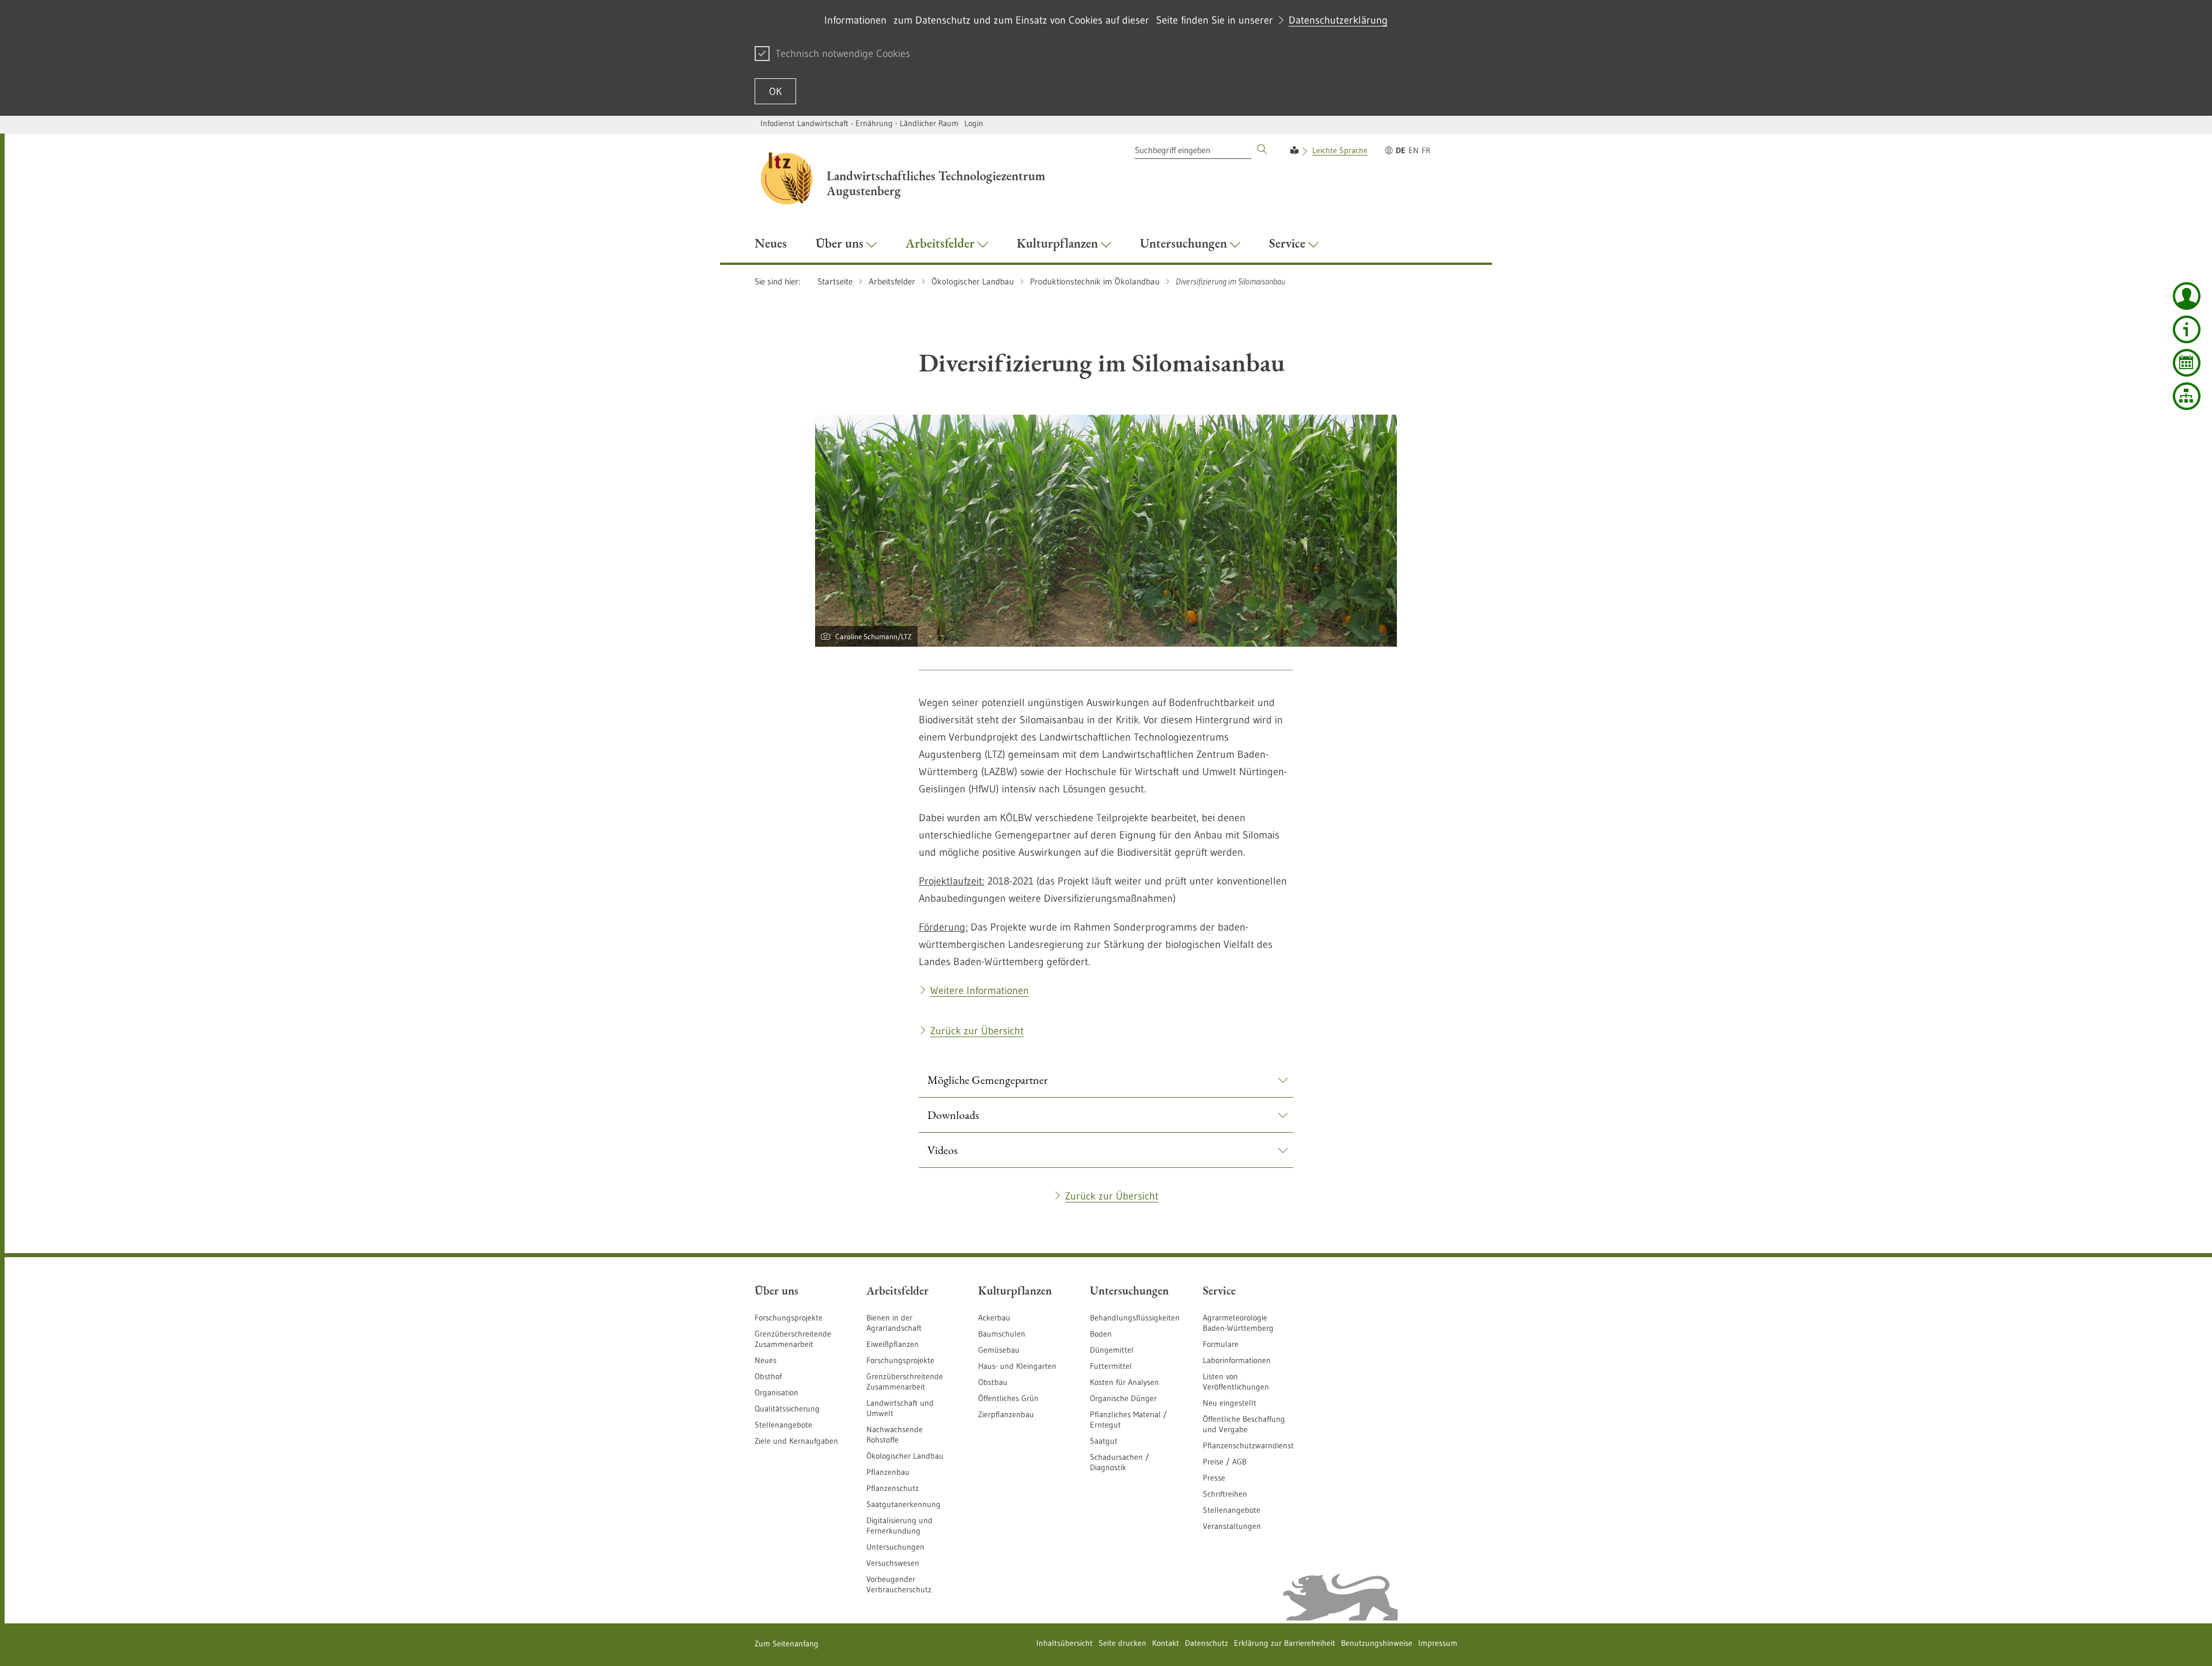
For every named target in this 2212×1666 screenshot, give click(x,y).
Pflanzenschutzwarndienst (1248, 1445)
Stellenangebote (783, 1425)
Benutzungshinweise (1377, 1643)
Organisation (777, 1392)
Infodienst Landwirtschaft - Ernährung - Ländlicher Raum (859, 123)
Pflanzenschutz (893, 1488)
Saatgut (1104, 1441)
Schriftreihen (1225, 1494)
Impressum (1438, 1643)
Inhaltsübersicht (1065, 1643)
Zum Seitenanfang (787, 1644)
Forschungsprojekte (789, 1318)
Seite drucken (1122, 1643)
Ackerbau (994, 1318)
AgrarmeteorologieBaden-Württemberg (1238, 1323)
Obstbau (993, 1382)
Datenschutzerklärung (1338, 20)
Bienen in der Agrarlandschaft (894, 1323)
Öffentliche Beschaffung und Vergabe (1244, 1424)
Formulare (1221, 1344)
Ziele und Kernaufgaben (796, 1441)
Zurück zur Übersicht (977, 1031)
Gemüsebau (999, 1350)
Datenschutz (1207, 1643)
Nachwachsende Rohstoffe (895, 1434)
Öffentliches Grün (1008, 1398)
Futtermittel (1111, 1366)
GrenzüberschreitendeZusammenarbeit (905, 1382)
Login (974, 123)
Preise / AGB (1225, 1462)
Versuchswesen (893, 1563)
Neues (766, 1360)
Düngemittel (1112, 1350)
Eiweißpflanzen (893, 1344)
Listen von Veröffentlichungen (1236, 1382)
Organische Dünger (1123, 1398)
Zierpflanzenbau (1006, 1414)
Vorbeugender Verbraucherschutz (899, 1584)
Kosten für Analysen (1124, 1382)
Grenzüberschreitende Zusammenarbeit (793, 1339)
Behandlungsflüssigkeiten (1135, 1318)
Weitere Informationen (980, 991)
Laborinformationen (1237, 1360)
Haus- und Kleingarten (1017, 1366)
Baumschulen (1002, 1334)
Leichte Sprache (1340, 150)
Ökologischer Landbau (905, 1456)
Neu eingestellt (1230, 1403)
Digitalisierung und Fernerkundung (899, 1525)
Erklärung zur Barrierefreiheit (1285, 1643)
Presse (1214, 1478)
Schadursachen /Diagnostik (1120, 1462)
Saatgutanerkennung (904, 1504)
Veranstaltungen (1232, 1526)
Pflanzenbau (888, 1472)
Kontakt (1166, 1643)
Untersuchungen (895, 1547)
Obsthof (768, 1376)
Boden (1101, 1334)
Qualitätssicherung (787, 1409)
